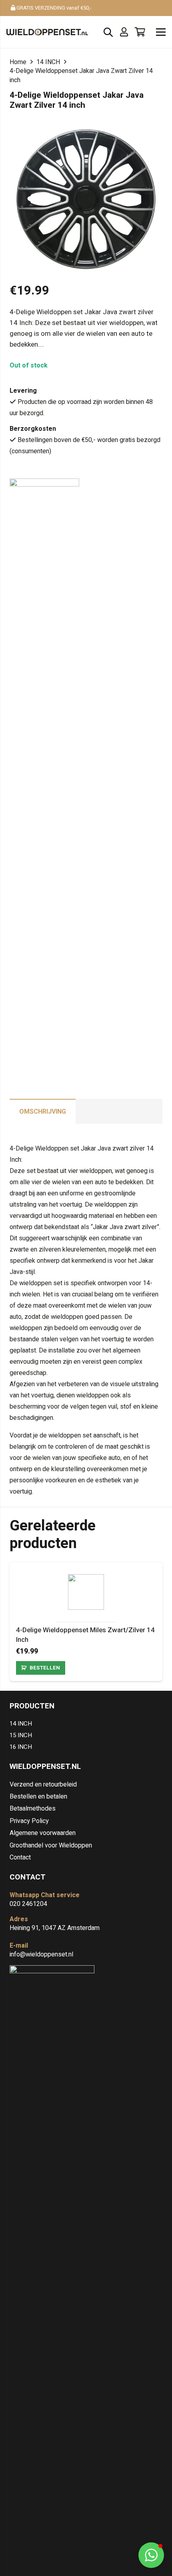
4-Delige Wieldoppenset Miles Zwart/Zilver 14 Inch (85, 1635)
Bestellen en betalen (38, 1797)
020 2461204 (28, 1904)
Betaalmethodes (33, 1809)
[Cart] (140, 32)
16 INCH (21, 1747)
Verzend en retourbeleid (43, 1785)
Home (18, 62)
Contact (20, 1857)
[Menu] (161, 32)
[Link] (47, 32)
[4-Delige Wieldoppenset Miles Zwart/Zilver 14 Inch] (86, 1580)
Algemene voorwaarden (43, 1833)
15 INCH (21, 1735)
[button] (151, 2555)
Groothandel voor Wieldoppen (51, 1845)
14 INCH (48, 62)
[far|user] (126, 32)
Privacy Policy (29, 1821)
